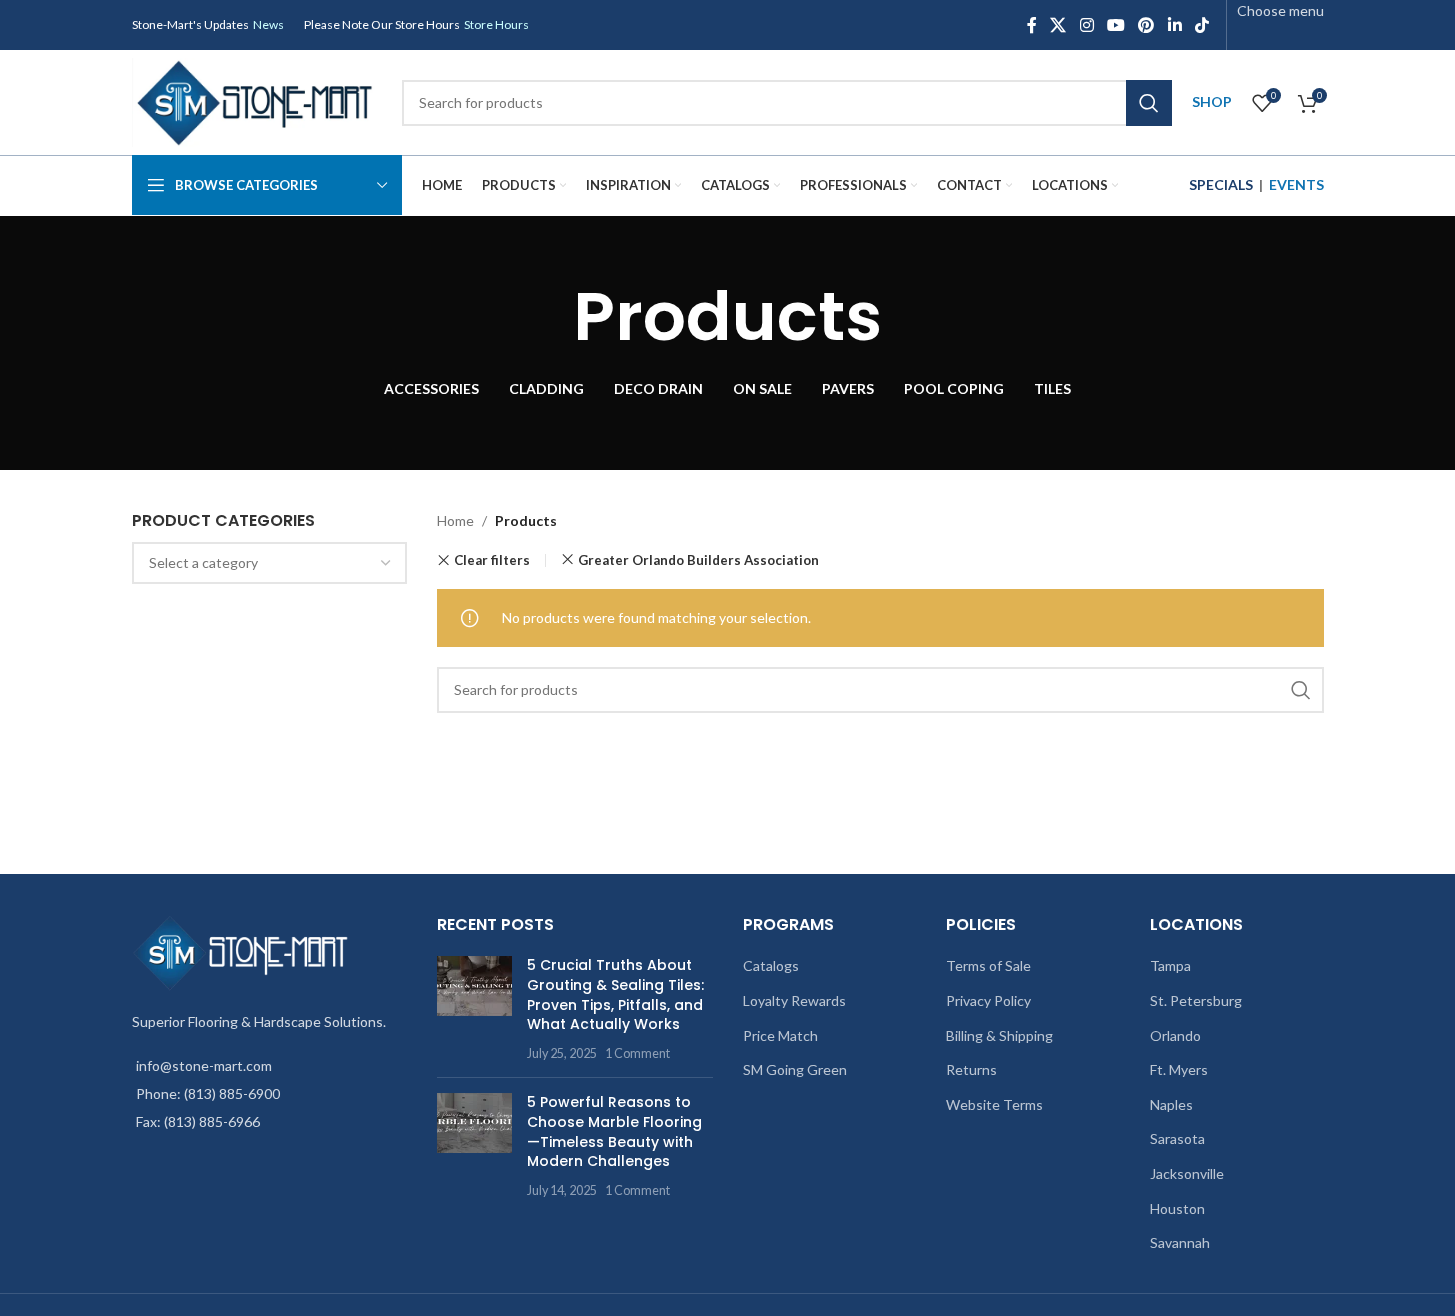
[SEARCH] (1149, 103)
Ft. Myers (1179, 1069)
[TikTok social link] (1201, 25)
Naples (1171, 1104)
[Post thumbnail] (474, 1009)
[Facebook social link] (1032, 25)
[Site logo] (257, 100)
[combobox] (270, 563)
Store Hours (496, 24)
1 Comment (637, 1053)
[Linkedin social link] (1174, 25)
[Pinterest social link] (1146, 25)
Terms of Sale (988, 965)
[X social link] (1058, 25)
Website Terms (994, 1104)
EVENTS (1296, 184)
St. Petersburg (1196, 1000)
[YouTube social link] (1115, 25)
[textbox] (270, 563)
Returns (971, 1069)
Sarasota (1177, 1138)
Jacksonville (1187, 1173)
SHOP (1212, 101)
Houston (1177, 1208)
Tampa (1170, 965)
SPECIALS (1221, 184)
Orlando (1175, 1035)
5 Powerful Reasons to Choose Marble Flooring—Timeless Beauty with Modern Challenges (614, 1131)
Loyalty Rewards (794, 1000)
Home (455, 520)
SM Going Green (795, 1069)
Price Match (780, 1035)
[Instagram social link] (1086, 25)
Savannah (1180, 1242)
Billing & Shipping (999, 1035)
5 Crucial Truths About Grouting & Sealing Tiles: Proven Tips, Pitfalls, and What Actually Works (615, 994)
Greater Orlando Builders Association (698, 560)
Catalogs (771, 965)
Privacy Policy (988, 1000)
